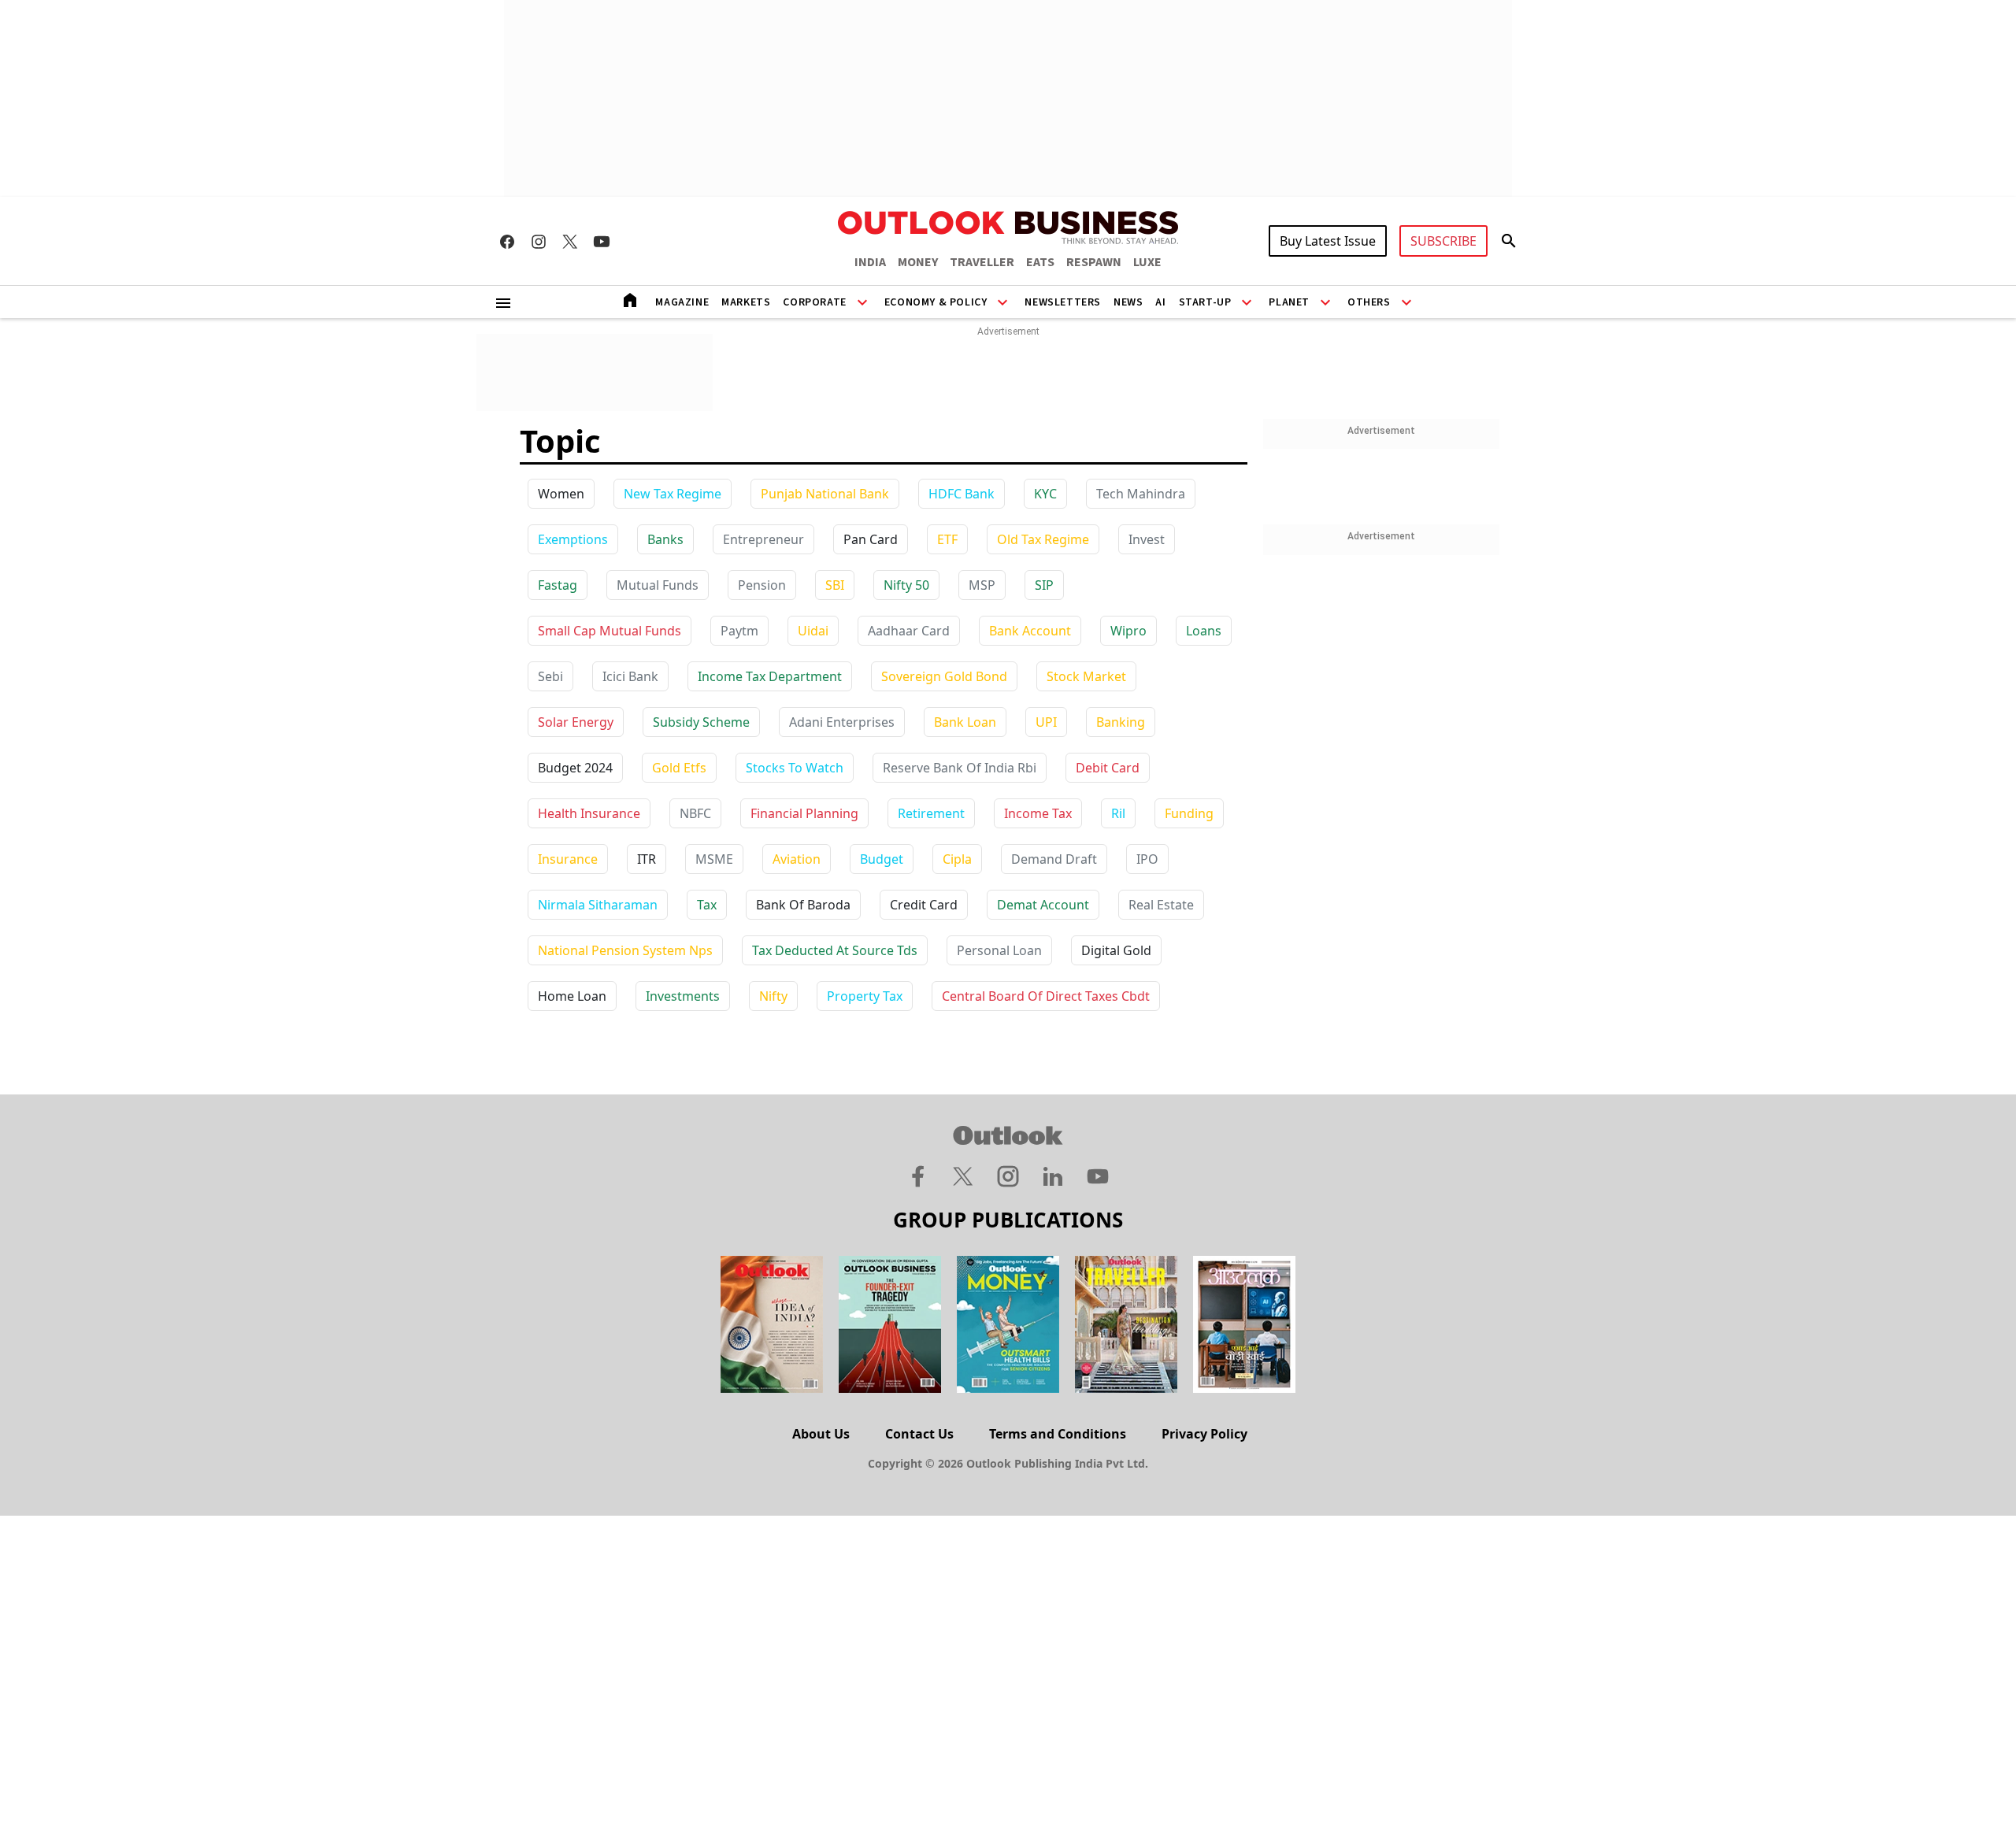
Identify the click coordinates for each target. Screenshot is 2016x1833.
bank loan (965, 722)
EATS (1040, 262)
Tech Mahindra (1141, 494)
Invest (1147, 539)
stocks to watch (795, 768)
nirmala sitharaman (598, 905)
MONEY (918, 262)
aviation (797, 859)
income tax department (770, 676)
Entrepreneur (763, 539)
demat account (1043, 905)
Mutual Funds (658, 585)
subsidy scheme (701, 722)
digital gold (1116, 950)
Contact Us (919, 1434)
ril (1118, 813)
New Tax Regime (673, 494)
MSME (714, 859)
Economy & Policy (936, 302)
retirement (931, 813)
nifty (773, 996)
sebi (550, 676)
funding (1189, 813)
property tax (865, 996)
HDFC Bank (962, 494)
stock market (1086, 676)
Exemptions (573, 539)
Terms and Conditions (1058, 1434)
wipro (1128, 631)
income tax (1038, 813)
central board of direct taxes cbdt (1046, 996)
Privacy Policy (1204, 1434)
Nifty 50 (906, 585)
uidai (813, 631)
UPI (1046, 722)
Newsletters (1063, 302)
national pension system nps (625, 950)
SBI (835, 585)
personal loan (999, 950)
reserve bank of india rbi (960, 768)
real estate (1161, 905)
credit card (924, 905)
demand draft (1054, 859)
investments (683, 996)
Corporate (814, 302)
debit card (1108, 768)
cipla (957, 859)
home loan (572, 996)
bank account (1030, 631)
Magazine (682, 302)
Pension (762, 585)
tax (707, 905)
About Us (821, 1434)
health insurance (589, 813)
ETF (947, 539)
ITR (647, 859)
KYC (1045, 494)
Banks (665, 539)
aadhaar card (909, 631)
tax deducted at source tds (835, 950)
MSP (982, 585)
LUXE (1147, 262)
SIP (1044, 585)
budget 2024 (575, 768)
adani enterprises (842, 722)
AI (1160, 302)
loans (1204, 631)
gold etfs (679, 768)
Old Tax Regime (1043, 539)
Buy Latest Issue (1328, 241)
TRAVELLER (982, 262)
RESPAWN (1094, 262)
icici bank (630, 676)
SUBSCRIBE (1443, 241)
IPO (1147, 859)
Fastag (558, 585)
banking (1121, 722)
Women (561, 494)
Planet (1289, 302)
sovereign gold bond (944, 676)
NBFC (695, 813)
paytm (739, 631)
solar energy (576, 722)
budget (882, 859)
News (1128, 302)
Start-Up (1205, 302)
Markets (746, 302)
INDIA (870, 262)
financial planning (804, 813)
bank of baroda (803, 905)
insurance (568, 859)
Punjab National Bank (825, 494)
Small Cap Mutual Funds (610, 631)
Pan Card (871, 539)
